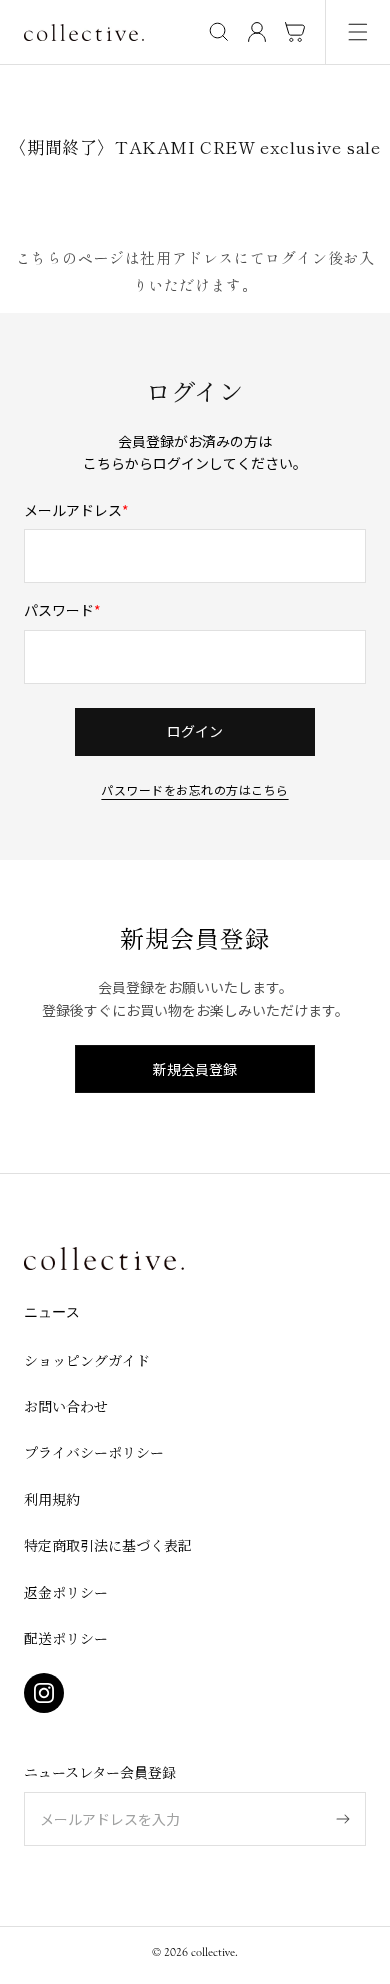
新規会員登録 (195, 1069)
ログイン (195, 731)
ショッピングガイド (87, 1360)
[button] (358, 32)
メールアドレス (73, 510)
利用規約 (52, 1499)
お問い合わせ (66, 1406)
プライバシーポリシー (94, 1452)
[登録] (343, 1819)
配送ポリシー (66, 1638)
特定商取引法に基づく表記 (108, 1545)
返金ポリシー (66, 1592)
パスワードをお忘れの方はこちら (194, 788)
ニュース (52, 1313)
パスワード (59, 610)
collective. (214, 1952)
